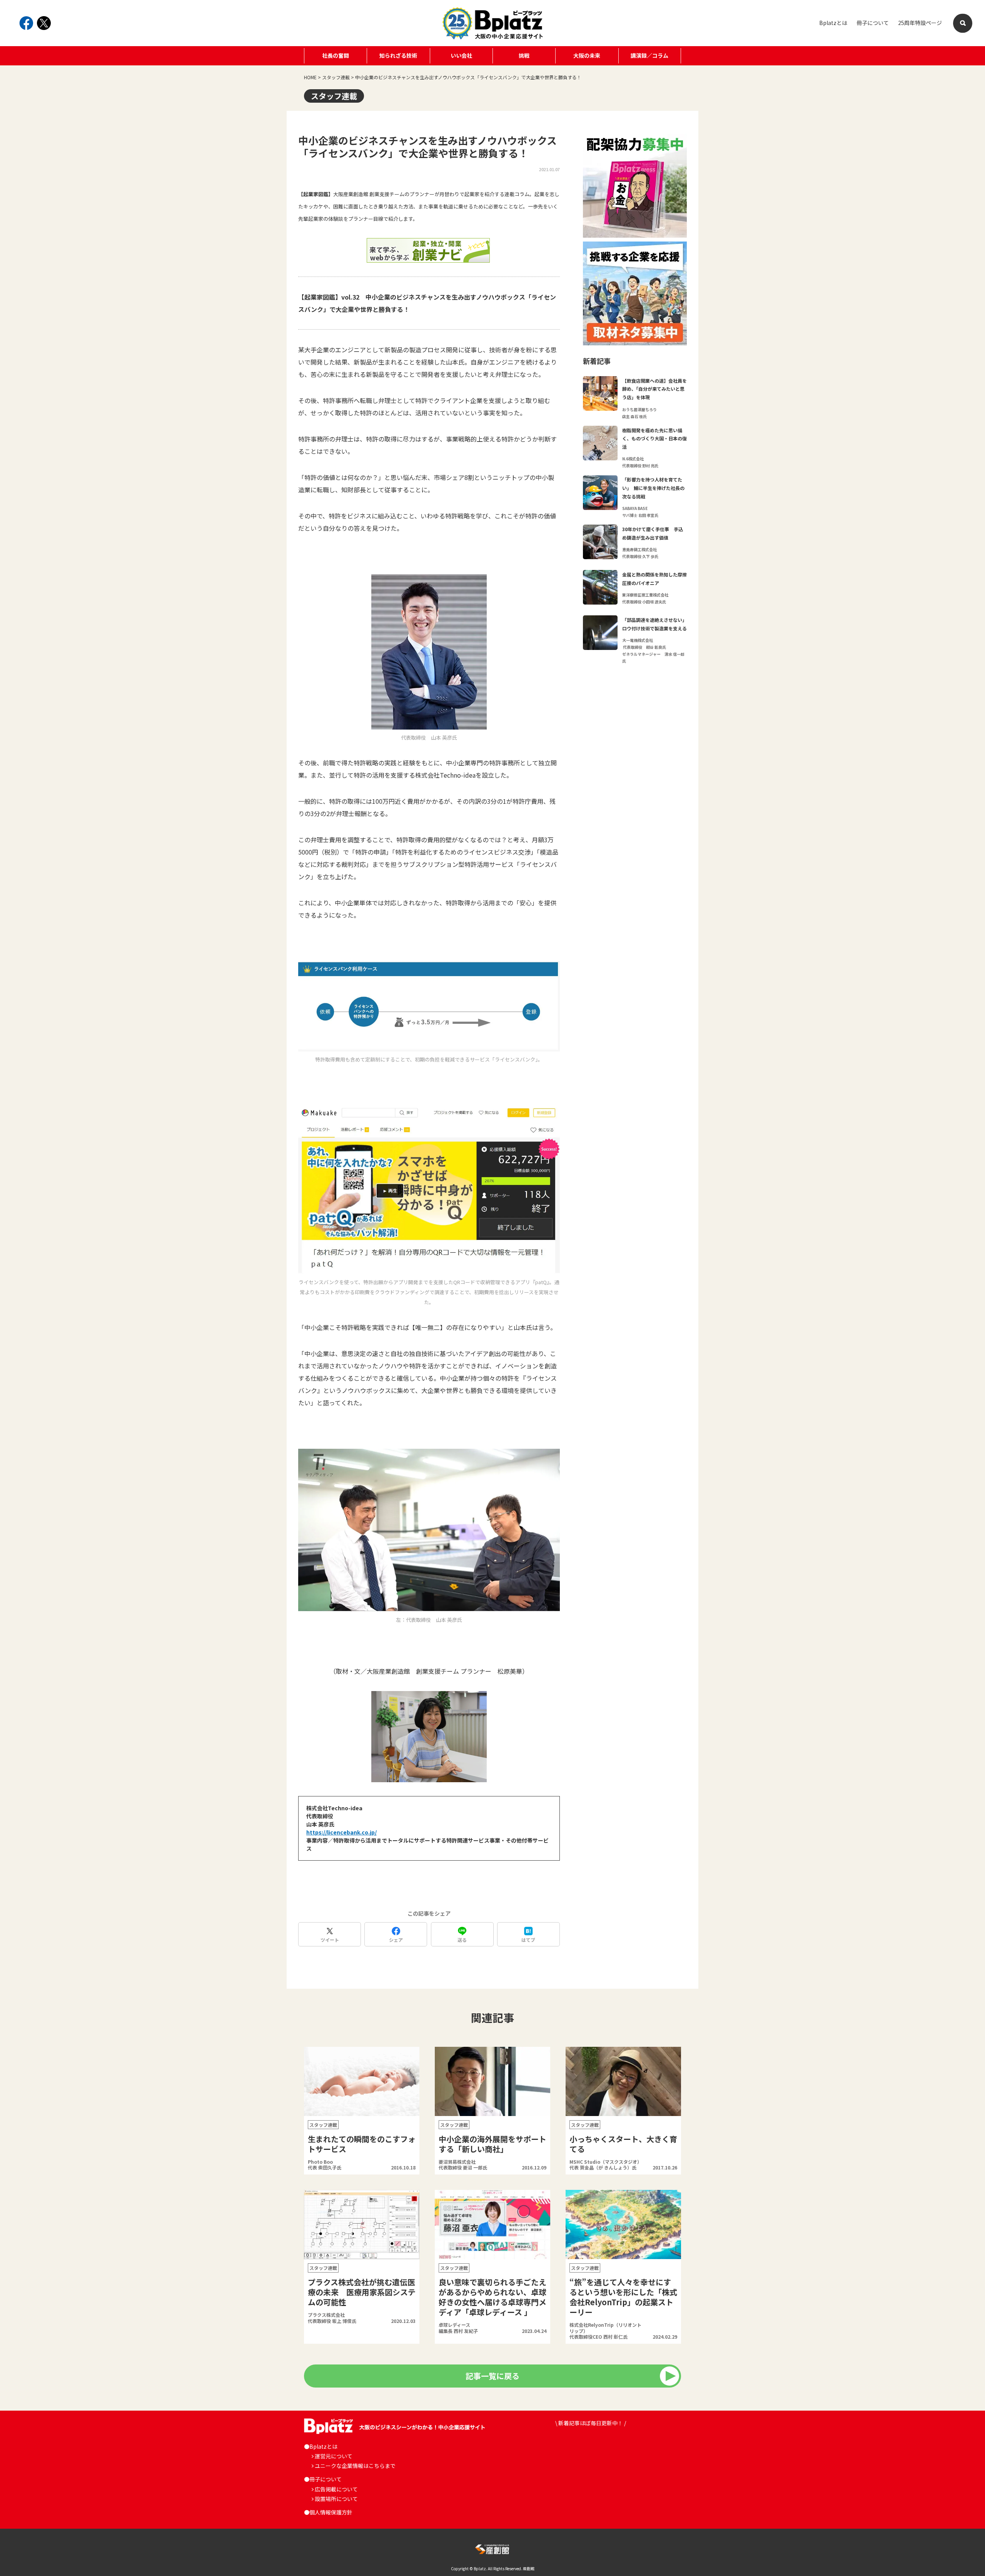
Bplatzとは (833, 23)
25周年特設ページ (920, 23)
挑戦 (524, 55)
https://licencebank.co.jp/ (341, 1832)
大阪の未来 (587, 55)
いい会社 (461, 55)
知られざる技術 (398, 55)
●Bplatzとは (321, 2446)
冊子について (873, 23)
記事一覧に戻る (492, 2376)
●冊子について (323, 2479)
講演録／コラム (649, 55)
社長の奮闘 (336, 55)
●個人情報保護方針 (328, 2512)
